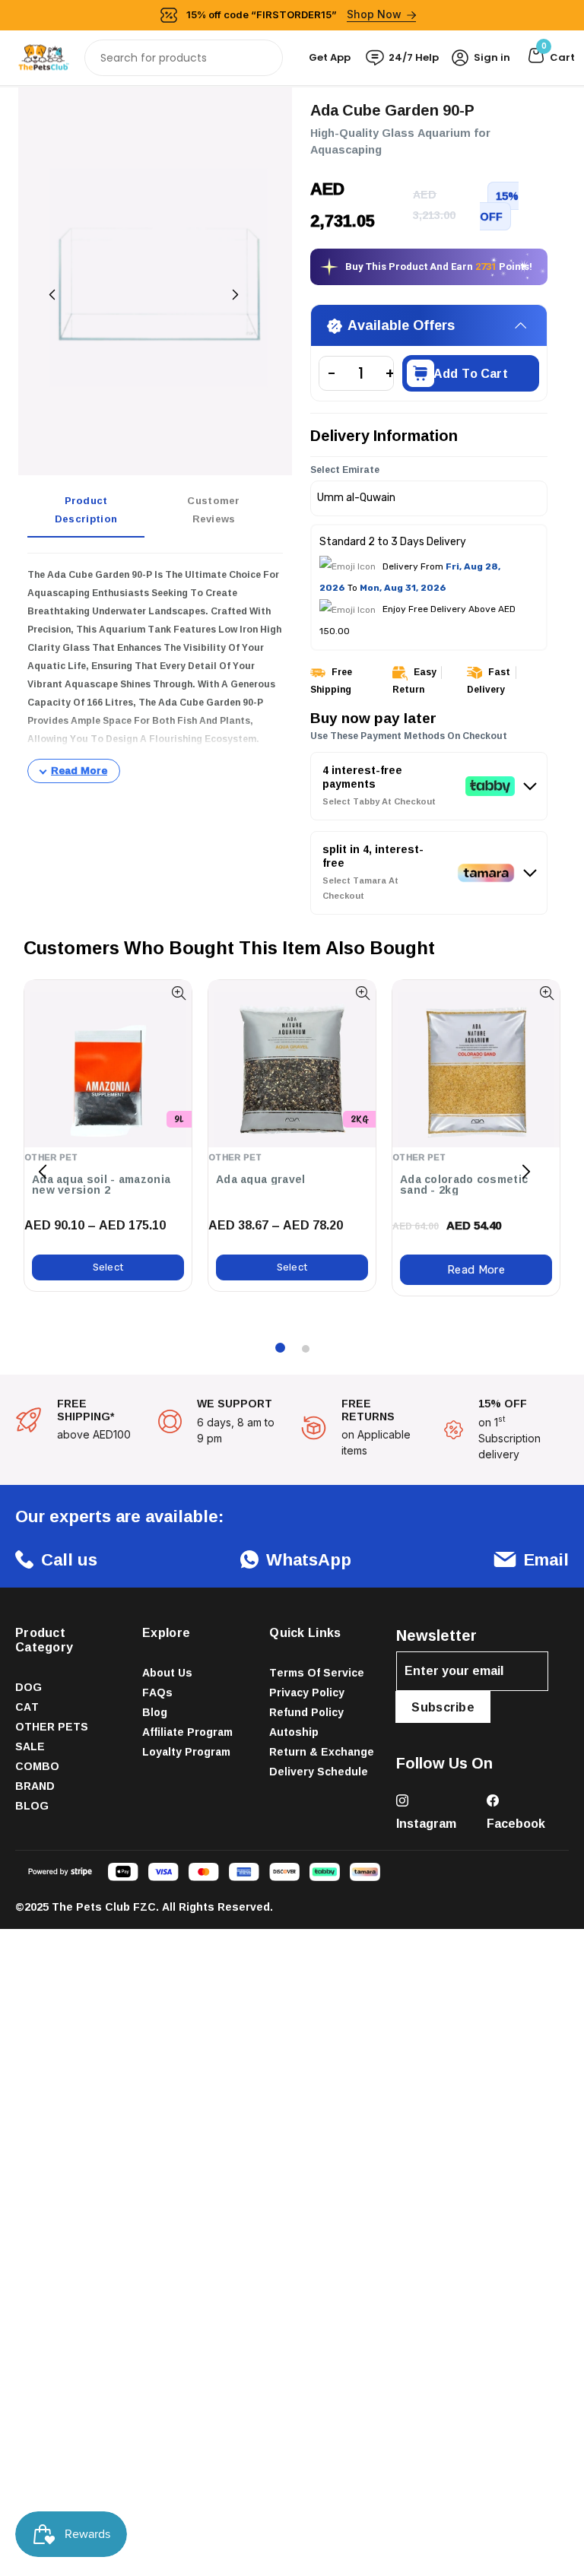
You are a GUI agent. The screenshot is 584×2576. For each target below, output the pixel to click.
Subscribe (443, 1707)
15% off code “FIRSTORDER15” (294, 14)
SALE (30, 1746)
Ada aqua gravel (261, 1179)
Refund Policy (306, 1712)
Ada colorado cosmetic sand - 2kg (464, 1185)
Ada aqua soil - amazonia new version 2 (101, 1185)
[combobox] (184, 58)
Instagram (426, 1823)
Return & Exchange (322, 1751)
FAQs (157, 1692)
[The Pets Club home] (44, 57)
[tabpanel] (155, 674)
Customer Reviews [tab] (213, 509)
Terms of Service (317, 1672)
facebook (516, 1823)
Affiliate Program (187, 1732)
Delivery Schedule (319, 1771)
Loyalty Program (186, 1751)
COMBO (37, 1766)
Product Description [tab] (86, 509)
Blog (155, 1712)
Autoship (294, 1732)
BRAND (35, 1786)
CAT (27, 1707)
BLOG (32, 1805)
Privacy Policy (307, 1692)
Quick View (178, 993)
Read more (476, 1270)
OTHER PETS (52, 1726)
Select (108, 1267)
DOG (29, 1687)
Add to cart (471, 373)
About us (167, 1672)
